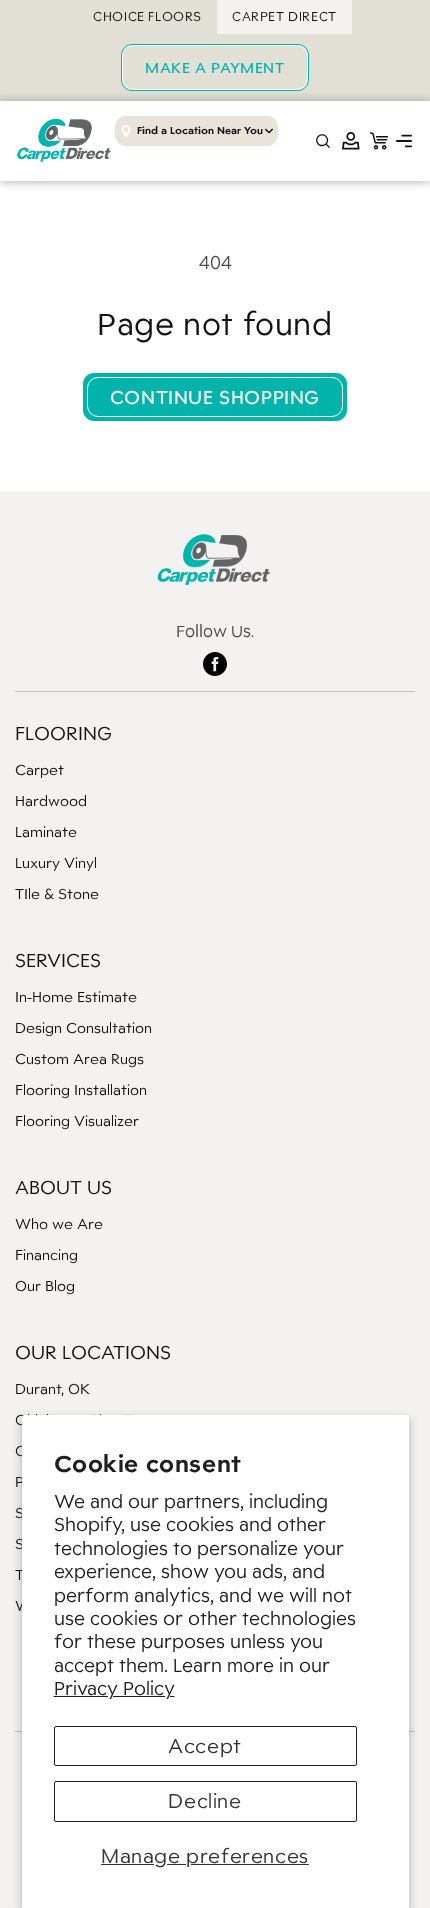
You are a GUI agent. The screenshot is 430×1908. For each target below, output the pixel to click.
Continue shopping (215, 397)
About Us (63, 1187)
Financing (46, 1254)
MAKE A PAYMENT (214, 67)
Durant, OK (52, 1388)
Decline (204, 1801)
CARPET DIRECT (284, 16)
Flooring (63, 733)
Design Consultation (83, 1027)
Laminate (46, 831)
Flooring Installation (81, 1089)
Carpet (39, 769)
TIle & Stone (57, 893)
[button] (404, 141)
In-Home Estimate (76, 996)
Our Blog (45, 1285)
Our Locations (93, 1352)
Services (58, 960)
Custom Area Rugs (79, 1058)
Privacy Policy (114, 1688)
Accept (205, 1746)
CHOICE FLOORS (147, 16)
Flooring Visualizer (77, 1120)
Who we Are (59, 1223)
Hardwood (51, 800)
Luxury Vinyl (56, 862)
